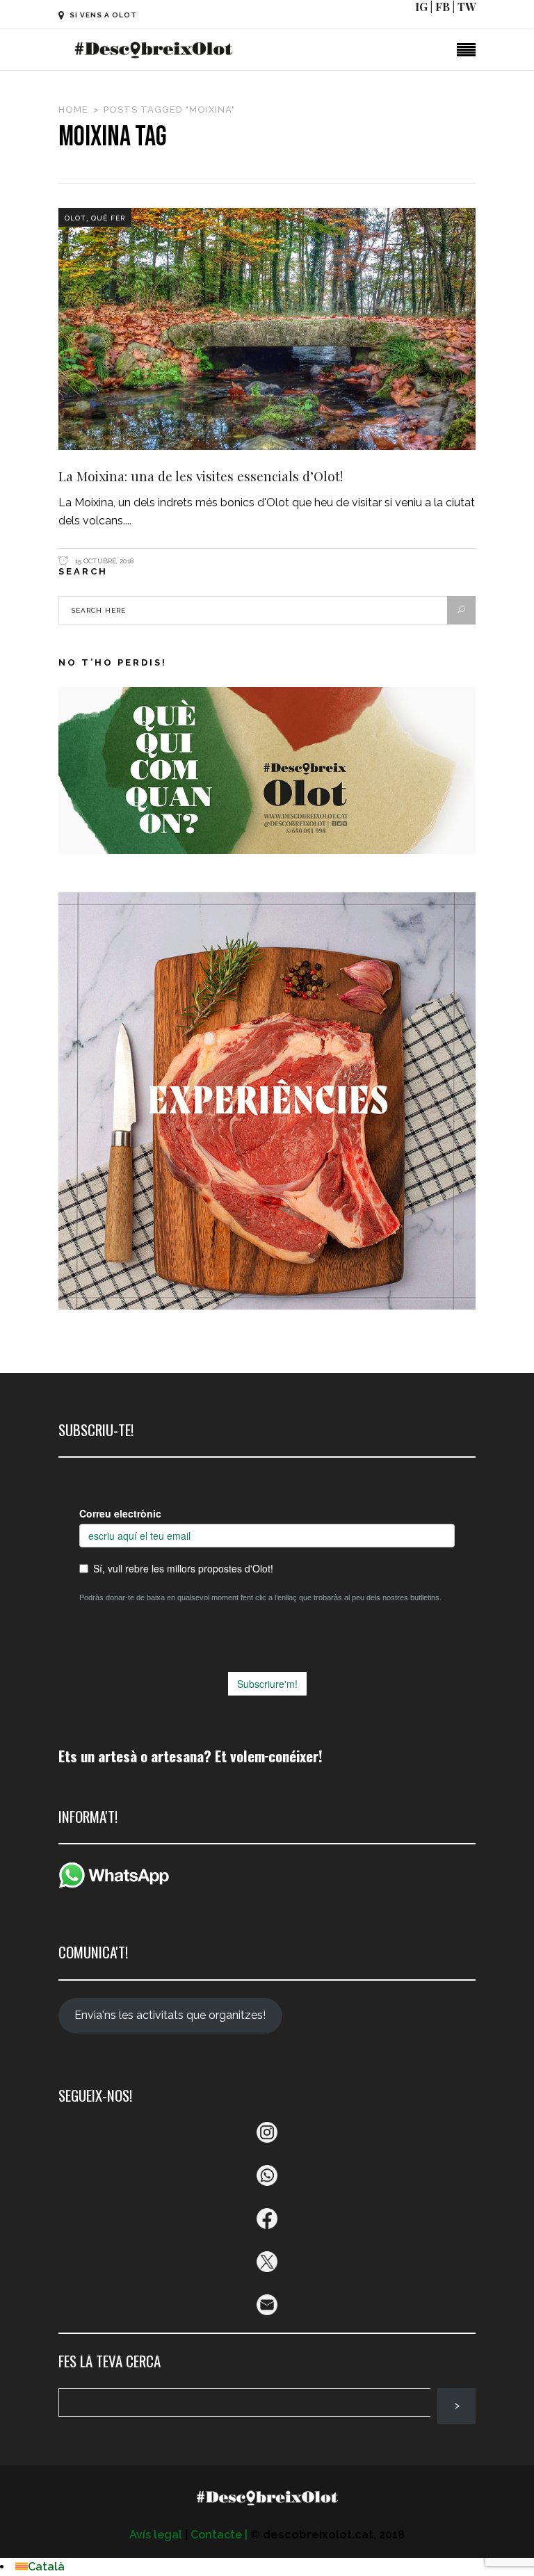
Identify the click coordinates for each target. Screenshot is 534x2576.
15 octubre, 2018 (103, 561)
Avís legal (156, 2535)
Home (73, 110)
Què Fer (108, 218)
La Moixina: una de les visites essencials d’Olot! (201, 476)
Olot (75, 218)
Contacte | (219, 2535)
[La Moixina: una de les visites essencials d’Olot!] (267, 329)
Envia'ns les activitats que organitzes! (170, 2015)
